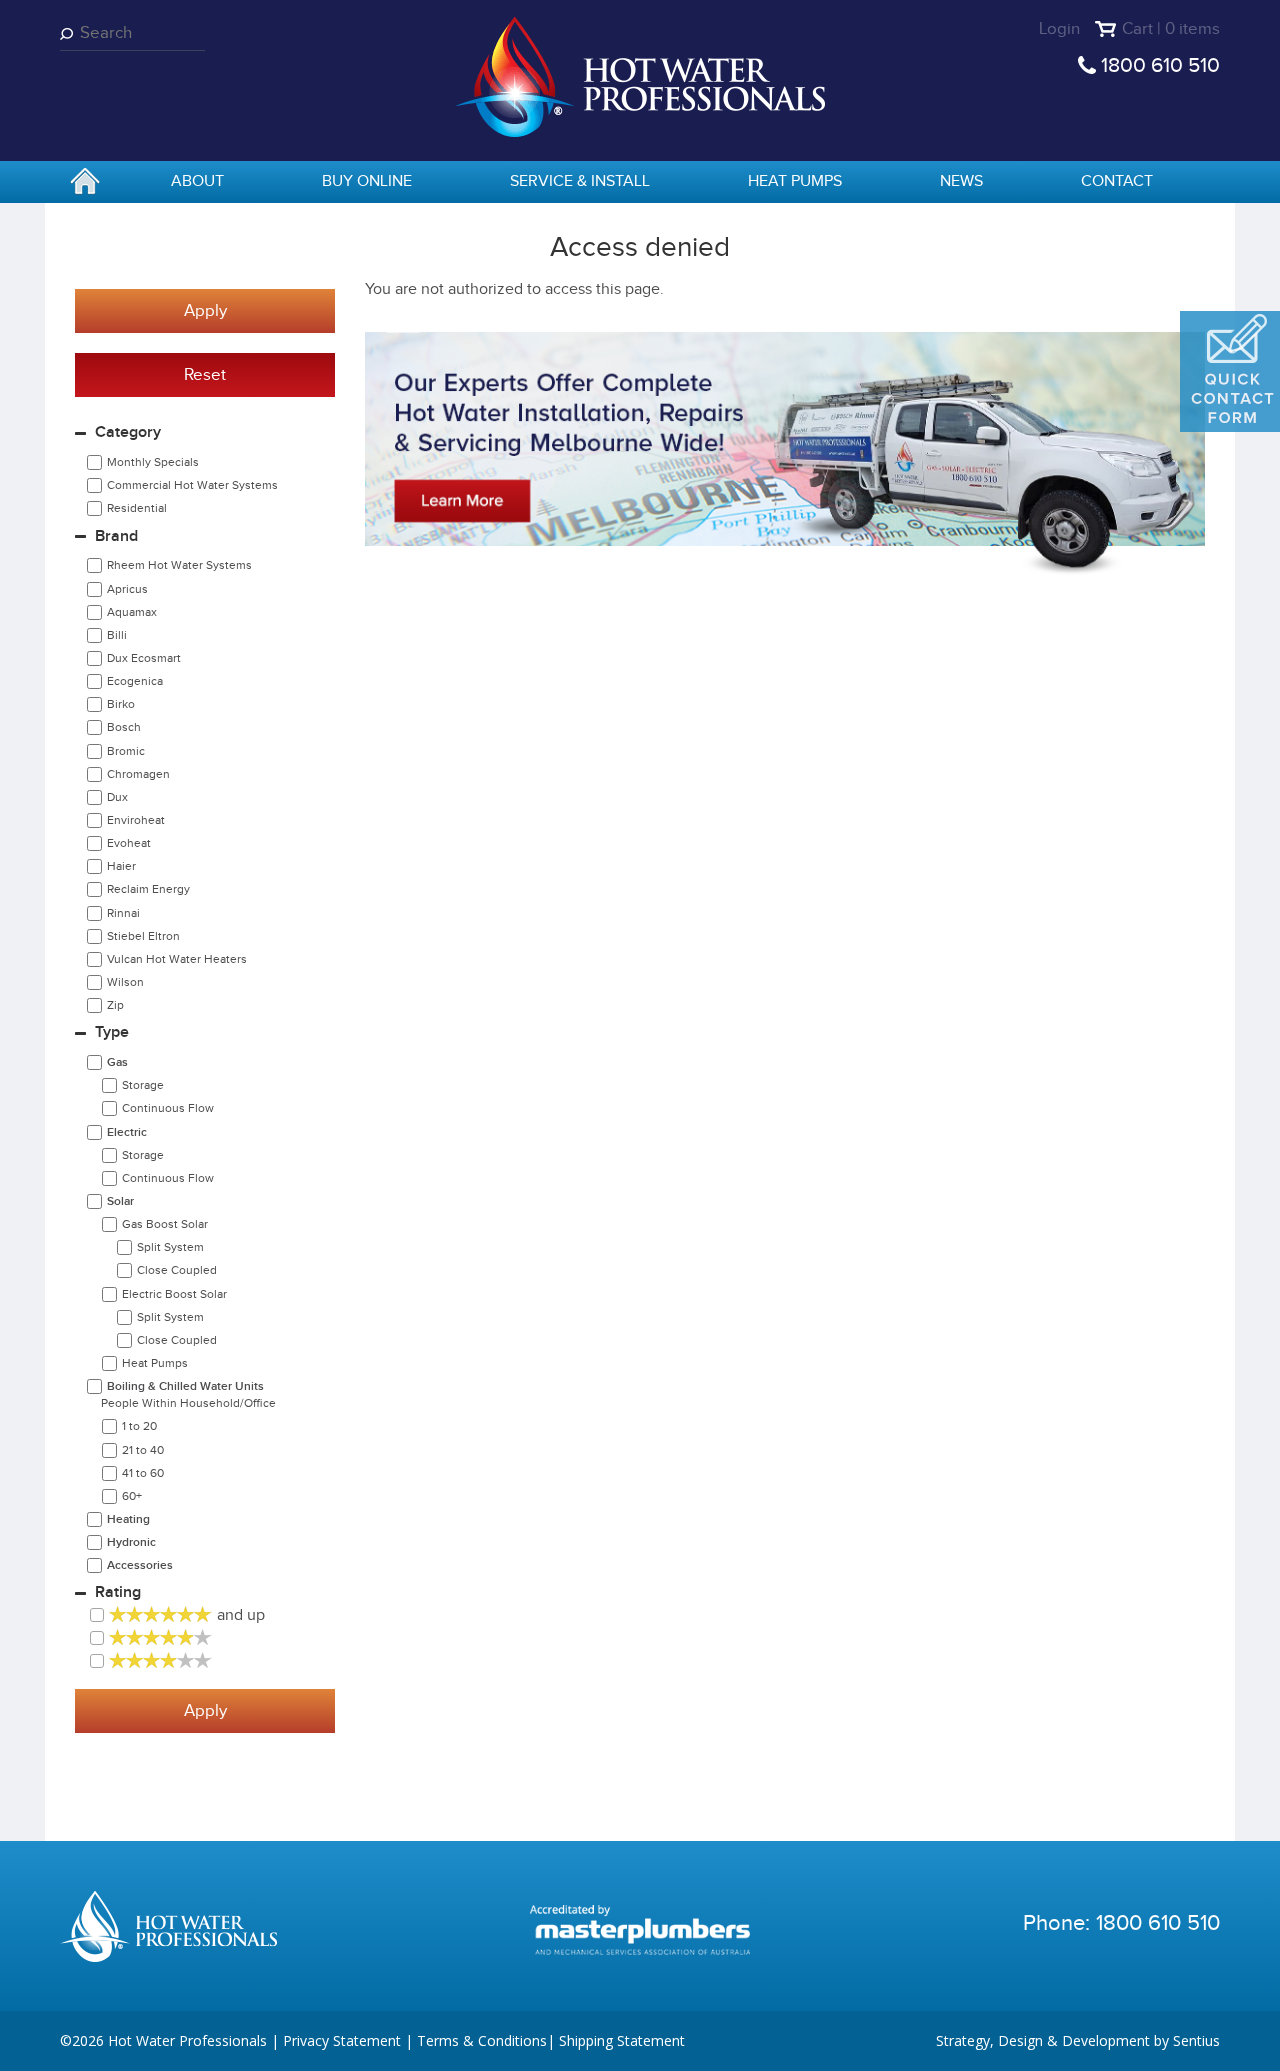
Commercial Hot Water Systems (192, 485)
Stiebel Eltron (143, 936)
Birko (121, 704)
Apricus (127, 589)
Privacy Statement (342, 2040)
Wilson (125, 982)
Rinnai (123, 913)
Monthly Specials (153, 462)
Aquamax (132, 612)
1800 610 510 (1160, 65)
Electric (127, 1132)
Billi (117, 635)
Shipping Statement (622, 2040)
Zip (115, 1005)
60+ (132, 1496)
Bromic (126, 751)
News (961, 181)
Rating (118, 1592)
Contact (1117, 181)
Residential (137, 508)
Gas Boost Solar (165, 1224)
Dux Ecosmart (144, 658)
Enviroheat (136, 820)
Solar (120, 1201)
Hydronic (131, 1542)
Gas (117, 1062)
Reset (205, 375)
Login (1059, 29)
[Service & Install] (785, 453)
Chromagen (138, 774)
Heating (128, 1519)
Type (112, 1032)
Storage (143, 1085)
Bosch (124, 727)
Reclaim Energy (148, 889)
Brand (116, 536)
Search (70, 33)
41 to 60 (143, 1473)
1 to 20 (139, 1426)
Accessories (140, 1565)
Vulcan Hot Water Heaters (177, 959)
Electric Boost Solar (174, 1294)
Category (128, 432)
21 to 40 (143, 1450)
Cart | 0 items (1171, 29)
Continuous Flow (168, 1108)
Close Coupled (177, 1270)
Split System (170, 1247)
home (85, 183)
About (197, 181)
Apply (205, 311)
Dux (117, 797)
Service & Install (580, 181)
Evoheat (129, 843)
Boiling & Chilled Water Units (188, 1394)
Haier (121, 866)
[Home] (640, 75)
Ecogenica (135, 681)
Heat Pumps (795, 181)
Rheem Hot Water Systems (179, 565)
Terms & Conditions (482, 2040)
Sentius (1196, 2040)
